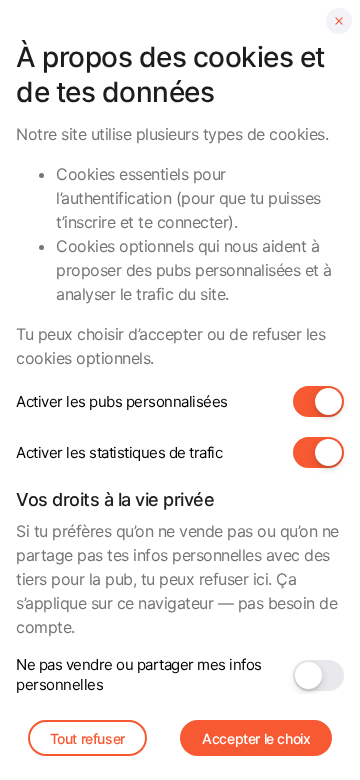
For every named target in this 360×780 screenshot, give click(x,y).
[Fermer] (339, 21)
